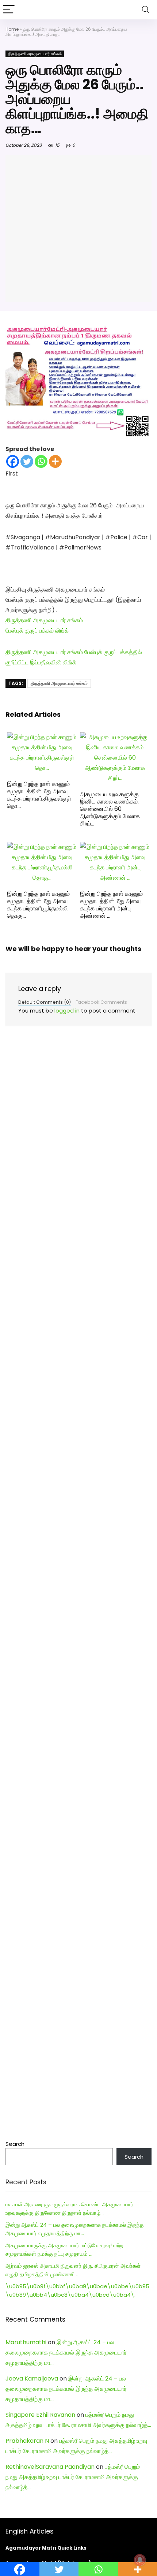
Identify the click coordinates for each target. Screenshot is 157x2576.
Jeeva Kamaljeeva (32, 2379)
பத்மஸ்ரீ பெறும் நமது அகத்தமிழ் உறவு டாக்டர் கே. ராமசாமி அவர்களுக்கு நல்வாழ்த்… (73, 2477)
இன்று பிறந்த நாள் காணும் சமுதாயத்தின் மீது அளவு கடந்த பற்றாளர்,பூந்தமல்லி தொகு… (38, 905)
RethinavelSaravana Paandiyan (50, 2467)
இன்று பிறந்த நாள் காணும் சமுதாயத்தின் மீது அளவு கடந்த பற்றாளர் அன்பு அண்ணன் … (111, 905)
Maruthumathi (26, 2342)
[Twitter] (27, 461)
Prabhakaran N (27, 2441)
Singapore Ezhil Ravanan (40, 2415)
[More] (55, 461)
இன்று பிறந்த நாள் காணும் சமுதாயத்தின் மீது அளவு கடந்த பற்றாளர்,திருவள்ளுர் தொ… (39, 795)
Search (15, 2144)
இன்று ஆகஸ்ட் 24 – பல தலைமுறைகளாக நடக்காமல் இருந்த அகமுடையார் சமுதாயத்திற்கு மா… (66, 2353)
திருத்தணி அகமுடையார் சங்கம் (35, 54)
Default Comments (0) (45, 1002)
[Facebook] (13, 461)
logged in (67, 1011)
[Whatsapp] (41, 461)
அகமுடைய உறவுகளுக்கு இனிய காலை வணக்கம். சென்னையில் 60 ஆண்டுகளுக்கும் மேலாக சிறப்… (110, 809)
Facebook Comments (101, 1002)
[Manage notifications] (140, 2560)
